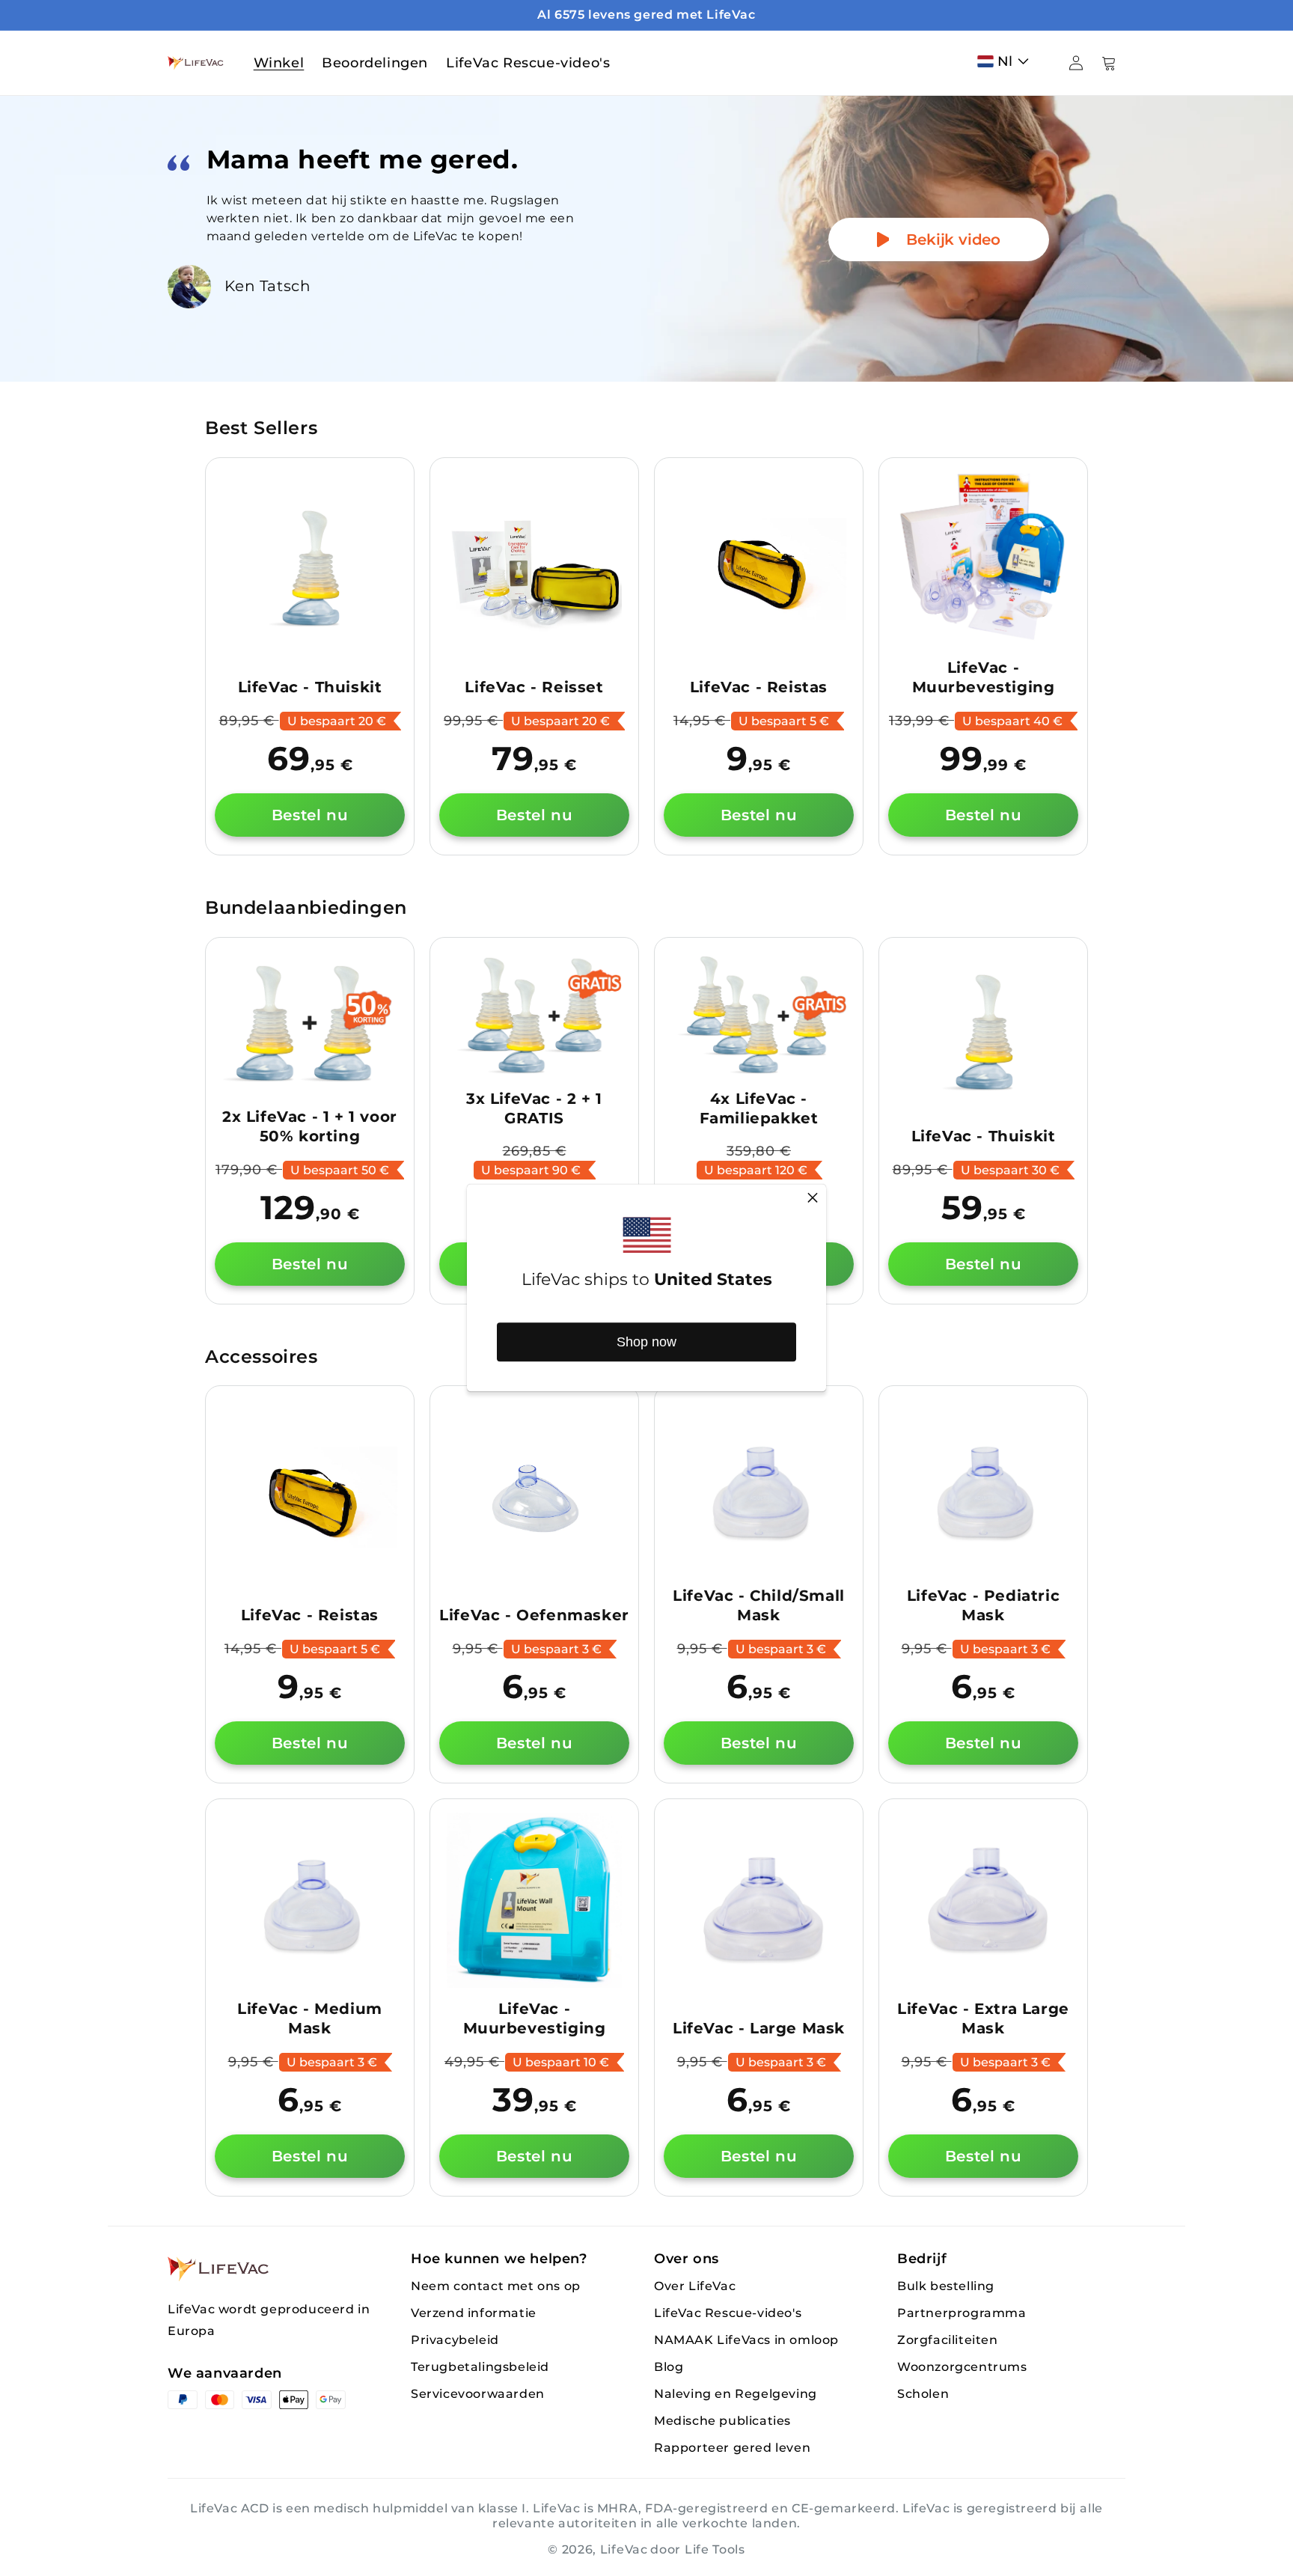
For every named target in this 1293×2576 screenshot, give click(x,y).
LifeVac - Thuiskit (310, 687)
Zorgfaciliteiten (948, 2340)
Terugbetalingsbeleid (480, 2367)
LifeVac (624, 2549)
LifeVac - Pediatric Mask (983, 1605)
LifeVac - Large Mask (759, 2028)
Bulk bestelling (946, 2286)
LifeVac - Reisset (534, 687)
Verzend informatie (474, 2313)
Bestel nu (310, 815)
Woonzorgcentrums (962, 2367)
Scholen (923, 2394)
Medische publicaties (722, 2421)
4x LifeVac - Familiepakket (759, 1108)
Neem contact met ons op (496, 2286)
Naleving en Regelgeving (736, 2394)
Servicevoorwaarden (478, 2394)
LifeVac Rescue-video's (728, 2313)
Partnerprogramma (962, 2313)
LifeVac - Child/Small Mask (759, 1605)
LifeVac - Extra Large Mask (983, 2018)
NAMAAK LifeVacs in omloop (746, 2340)
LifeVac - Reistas (759, 687)
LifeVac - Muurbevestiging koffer (984, 687)
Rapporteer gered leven (732, 2448)
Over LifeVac (695, 2286)
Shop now (646, 1342)
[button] (1006, 61)
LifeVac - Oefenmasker (534, 1615)
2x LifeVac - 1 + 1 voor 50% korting (310, 1126)
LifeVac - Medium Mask (310, 2018)
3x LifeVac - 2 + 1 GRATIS (534, 1108)
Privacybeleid (455, 2340)
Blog (669, 2367)
